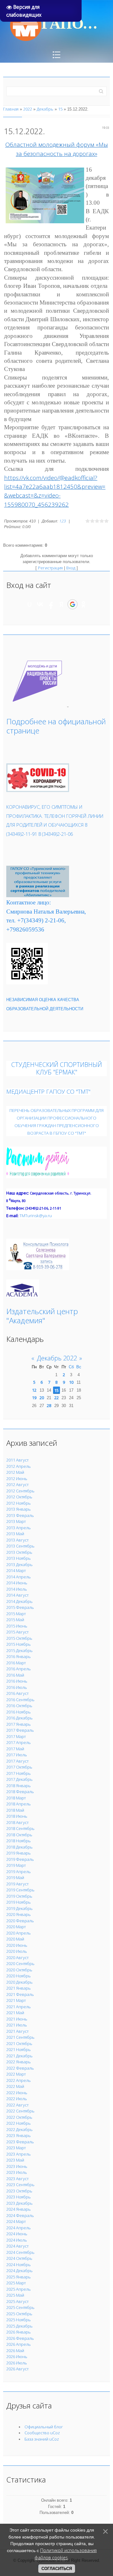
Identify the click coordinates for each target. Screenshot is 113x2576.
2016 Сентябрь (20, 1700)
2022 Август (17, 2105)
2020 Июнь (17, 1945)
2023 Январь (19, 2135)
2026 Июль (17, 2363)
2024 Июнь (17, 2234)
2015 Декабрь (19, 1650)
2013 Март (16, 1521)
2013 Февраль (20, 1515)
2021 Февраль (20, 1994)
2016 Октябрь (19, 1706)
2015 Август (17, 1632)
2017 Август (17, 1761)
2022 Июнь (17, 2093)
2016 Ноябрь (19, 1712)
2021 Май (15, 2013)
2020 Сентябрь (20, 1963)
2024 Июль (17, 2240)
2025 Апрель (19, 2289)
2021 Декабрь (19, 2056)
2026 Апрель (19, 2344)
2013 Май (15, 1534)
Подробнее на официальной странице (56, 726)
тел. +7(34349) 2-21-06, (36, 920)
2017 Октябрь (19, 1767)
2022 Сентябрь (20, 2111)
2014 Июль (17, 1589)
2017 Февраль (20, 1730)
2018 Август (17, 1822)
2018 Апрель (19, 1804)
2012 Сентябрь (20, 1491)
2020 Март (16, 1927)
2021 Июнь (17, 2019)
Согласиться (57, 2569)
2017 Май (15, 1749)
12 (34, 1390)
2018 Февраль (20, 1792)
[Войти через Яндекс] (62, 604)
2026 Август (17, 2369)
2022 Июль (17, 2099)
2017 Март (16, 1736)
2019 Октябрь (19, 1896)
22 (56, 1398)
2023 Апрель (19, 2154)
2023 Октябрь (19, 2191)
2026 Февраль (20, 2338)
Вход (71, 568)
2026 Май (15, 2351)
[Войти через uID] (30, 604)
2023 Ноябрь (19, 2197)
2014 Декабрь (19, 1601)
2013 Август (17, 1540)
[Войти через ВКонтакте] (40, 604)
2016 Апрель (19, 1669)
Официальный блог (44, 2427)
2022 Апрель (19, 2080)
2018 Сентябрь (20, 1828)
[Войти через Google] (73, 604)
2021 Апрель (19, 2007)
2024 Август (17, 2246)
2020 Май (15, 1939)
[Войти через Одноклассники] (83, 604)
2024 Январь (19, 2209)
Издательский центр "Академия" (42, 1316)
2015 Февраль (20, 1607)
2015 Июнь (17, 1626)
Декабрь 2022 (57, 1358)
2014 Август (17, 1595)
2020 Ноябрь (19, 1976)
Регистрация (50, 568)
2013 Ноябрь (19, 1558)
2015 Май (15, 1620)
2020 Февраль (20, 1921)
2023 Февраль (20, 2142)
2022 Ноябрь (19, 2123)
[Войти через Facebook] (51, 604)
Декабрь (45, 109)
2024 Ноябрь (19, 2265)
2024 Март (16, 2221)
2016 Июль (17, 1687)
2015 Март (16, 1614)
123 (62, 521)
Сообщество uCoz (42, 2433)
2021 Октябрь (19, 2043)
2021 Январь (19, 1988)
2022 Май (15, 2086)
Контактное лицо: (29, 902)
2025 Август (17, 2301)
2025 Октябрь (19, 2314)
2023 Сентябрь (20, 2185)
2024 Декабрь (19, 2271)
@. (36, 1216)
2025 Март (16, 2283)
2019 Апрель (19, 1872)
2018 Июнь (17, 1816)
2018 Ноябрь (19, 1841)
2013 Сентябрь (20, 1546)
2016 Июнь (17, 1681)
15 (60, 109)
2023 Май (15, 2160)
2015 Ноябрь (19, 1644)
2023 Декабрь (19, 2203)
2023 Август (17, 2179)
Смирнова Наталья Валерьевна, (46, 912)
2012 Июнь (17, 1479)
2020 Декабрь (19, 1982)
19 (34, 1398)
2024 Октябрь (19, 2258)
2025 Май (15, 2295)
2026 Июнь (17, 2357)
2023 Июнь (17, 2166)
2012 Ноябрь (19, 1503)
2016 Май (15, 1675)
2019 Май (15, 1878)
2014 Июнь (17, 1583)
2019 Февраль (20, 1859)
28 (49, 1405)
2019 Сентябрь (20, 1890)
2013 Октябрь (19, 1552)
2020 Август (17, 1958)
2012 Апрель (19, 1466)
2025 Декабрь (19, 2326)
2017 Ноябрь (19, 1773)
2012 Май (15, 1472)
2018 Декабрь (19, 1847)
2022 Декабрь (19, 2129)
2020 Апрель (19, 1933)
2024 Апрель (19, 2228)
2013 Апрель (19, 1528)
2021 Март (16, 2000)
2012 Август (17, 1485)
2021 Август (17, 2031)
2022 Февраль (20, 2068)
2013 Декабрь (19, 1564)
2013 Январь (19, 1509)
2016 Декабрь (19, 1718)
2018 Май (15, 1810)
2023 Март (16, 2148)
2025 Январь (19, 2277)
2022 (28, 109)
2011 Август (17, 1460)
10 (71, 1382)
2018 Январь (19, 1786)
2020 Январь (19, 1914)
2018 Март (16, 1798)
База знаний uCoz (42, 2439)
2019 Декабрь (19, 1908)
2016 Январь (19, 1656)
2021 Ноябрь (19, 2049)
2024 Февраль (20, 2215)
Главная (11, 109)
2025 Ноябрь (19, 2320)
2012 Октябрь (19, 1497)
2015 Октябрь (19, 1638)
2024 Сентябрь (20, 2252)
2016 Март (16, 1663)
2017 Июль (17, 1755)
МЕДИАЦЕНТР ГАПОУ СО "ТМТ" (48, 1091)
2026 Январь (19, 2332)
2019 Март (16, 1865)
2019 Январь (19, 1853)
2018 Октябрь (19, 1835)
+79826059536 (25, 929)
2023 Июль (17, 2172)
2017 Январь (19, 1724)
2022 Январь (19, 2062)
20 (42, 1398)
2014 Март (16, 1570)
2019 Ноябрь (19, 1902)
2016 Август (17, 1693)
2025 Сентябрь (20, 2307)
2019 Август (17, 1884)
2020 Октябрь (19, 1970)
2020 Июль (17, 1951)
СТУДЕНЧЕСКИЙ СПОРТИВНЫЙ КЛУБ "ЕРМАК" (57, 1068)
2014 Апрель (19, 1577)
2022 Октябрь (19, 2117)
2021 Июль (17, 2025)
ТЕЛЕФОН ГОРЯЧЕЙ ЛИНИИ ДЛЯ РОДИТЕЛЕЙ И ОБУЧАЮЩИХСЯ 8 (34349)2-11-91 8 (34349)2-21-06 (55, 825)
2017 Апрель (19, 1742)
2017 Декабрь (19, 1779)
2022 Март (16, 2074)
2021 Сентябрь (20, 2037)
